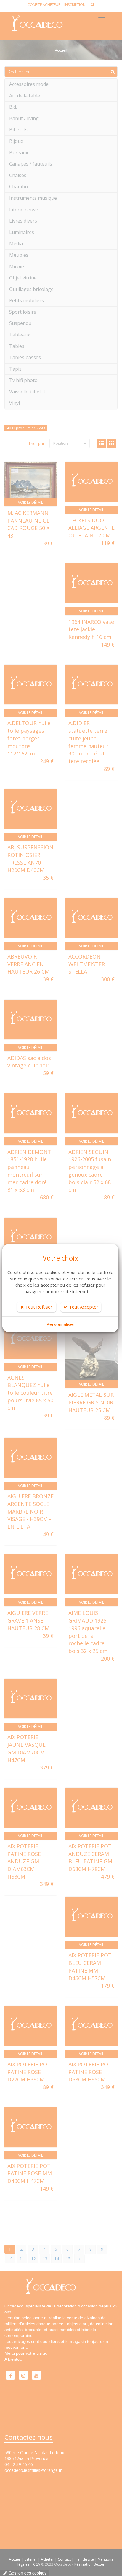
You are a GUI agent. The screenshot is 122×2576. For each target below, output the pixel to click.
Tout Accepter (83, 1307)
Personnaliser (61, 1324)
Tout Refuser (38, 1307)
